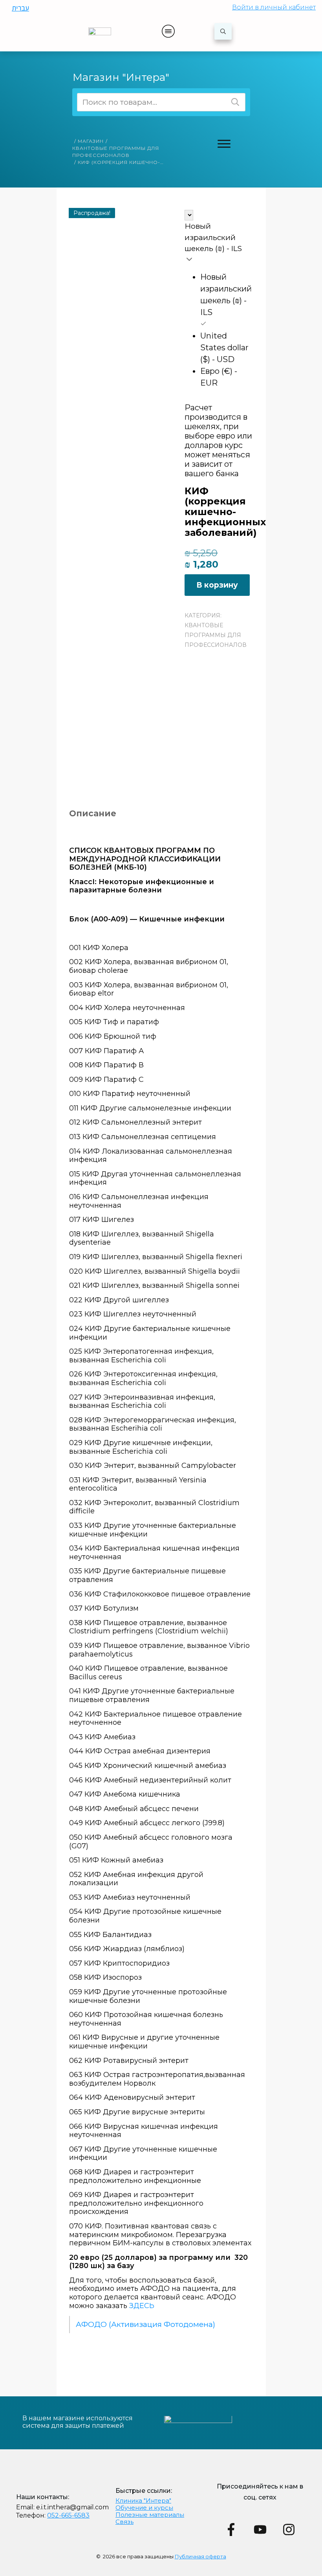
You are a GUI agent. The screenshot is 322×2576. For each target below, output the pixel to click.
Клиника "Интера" (143, 2500)
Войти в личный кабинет (274, 7)
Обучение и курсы (144, 2508)
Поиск (235, 102)
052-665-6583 (68, 2515)
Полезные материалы (150, 2515)
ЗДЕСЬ (142, 2306)
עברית (20, 8)
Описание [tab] (93, 813)
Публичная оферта (200, 2556)
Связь (124, 2522)
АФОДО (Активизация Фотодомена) (145, 2324)
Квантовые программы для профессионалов (216, 635)
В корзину (217, 585)
